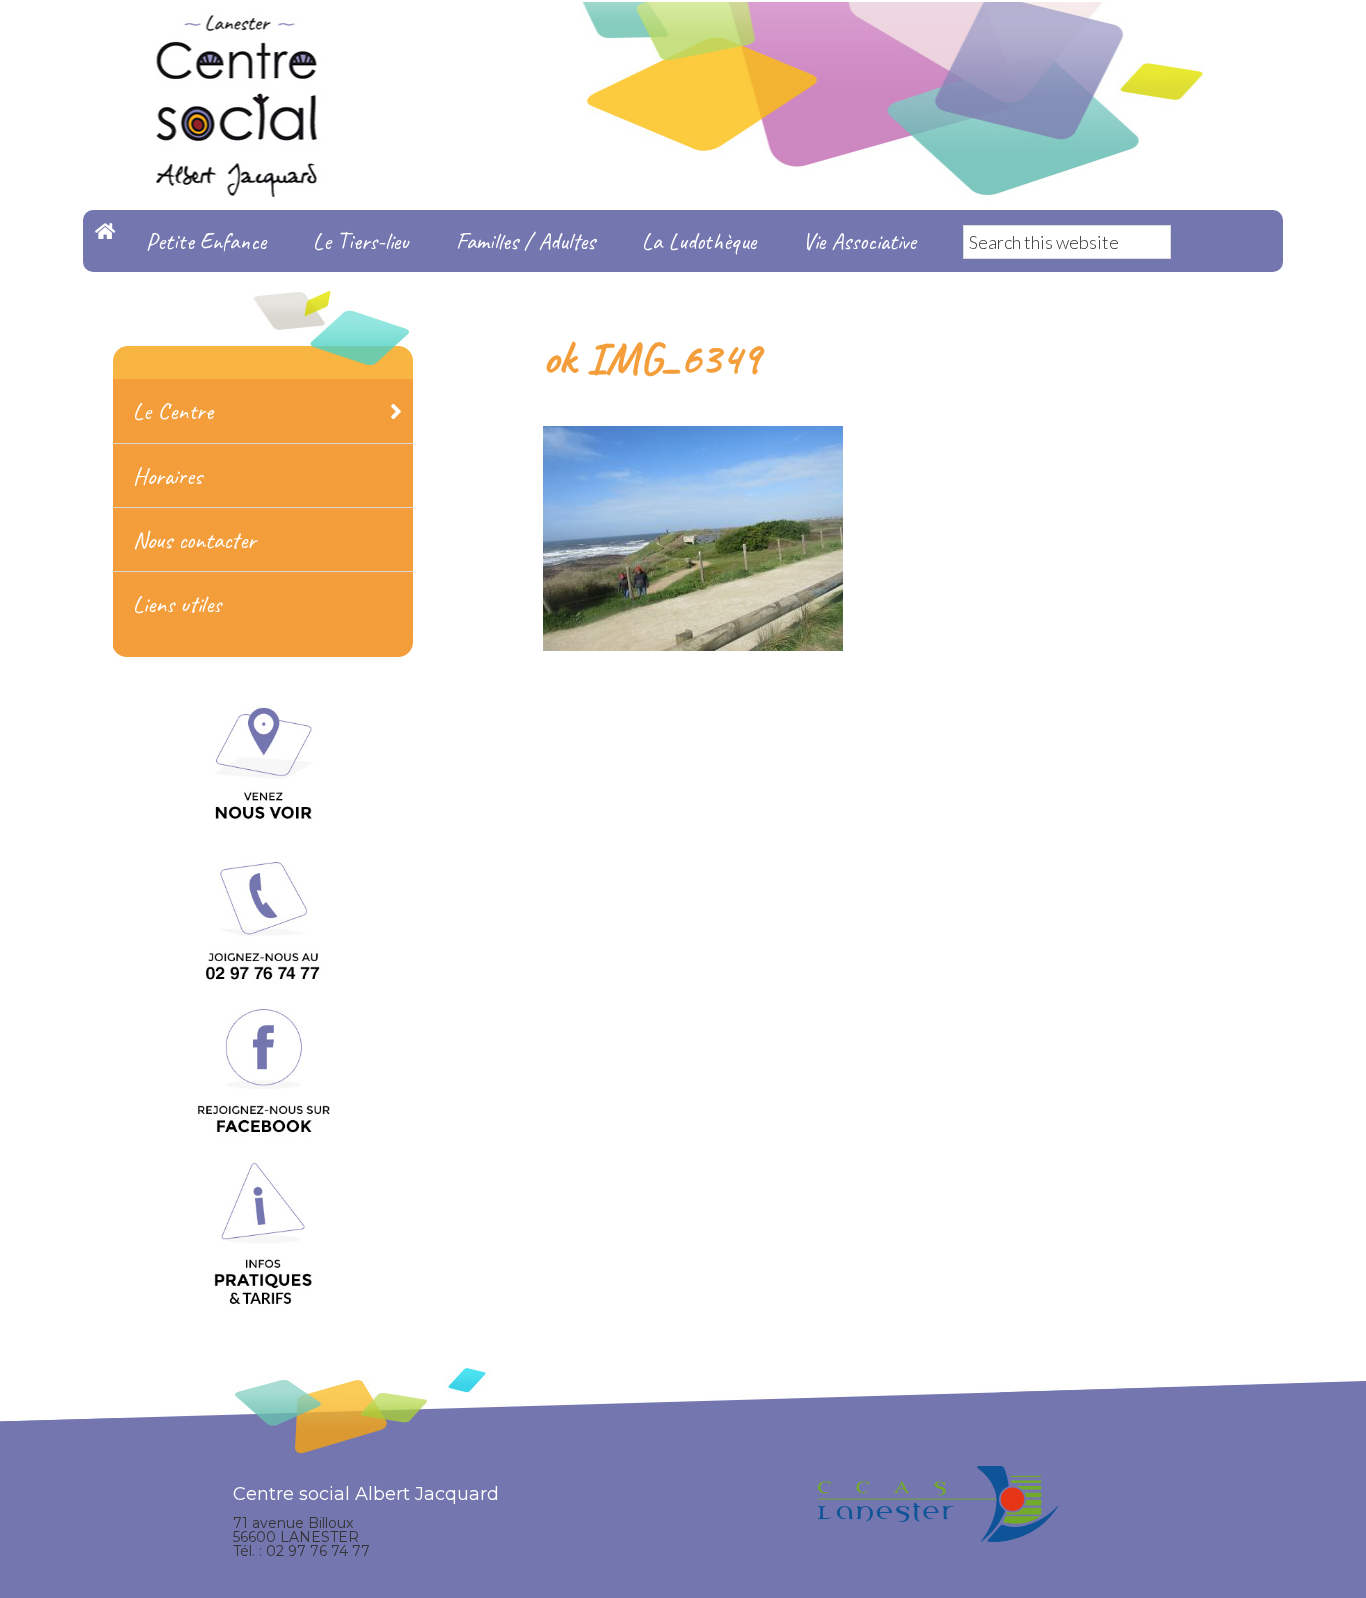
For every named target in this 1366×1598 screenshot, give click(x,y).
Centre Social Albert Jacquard (683, 40)
